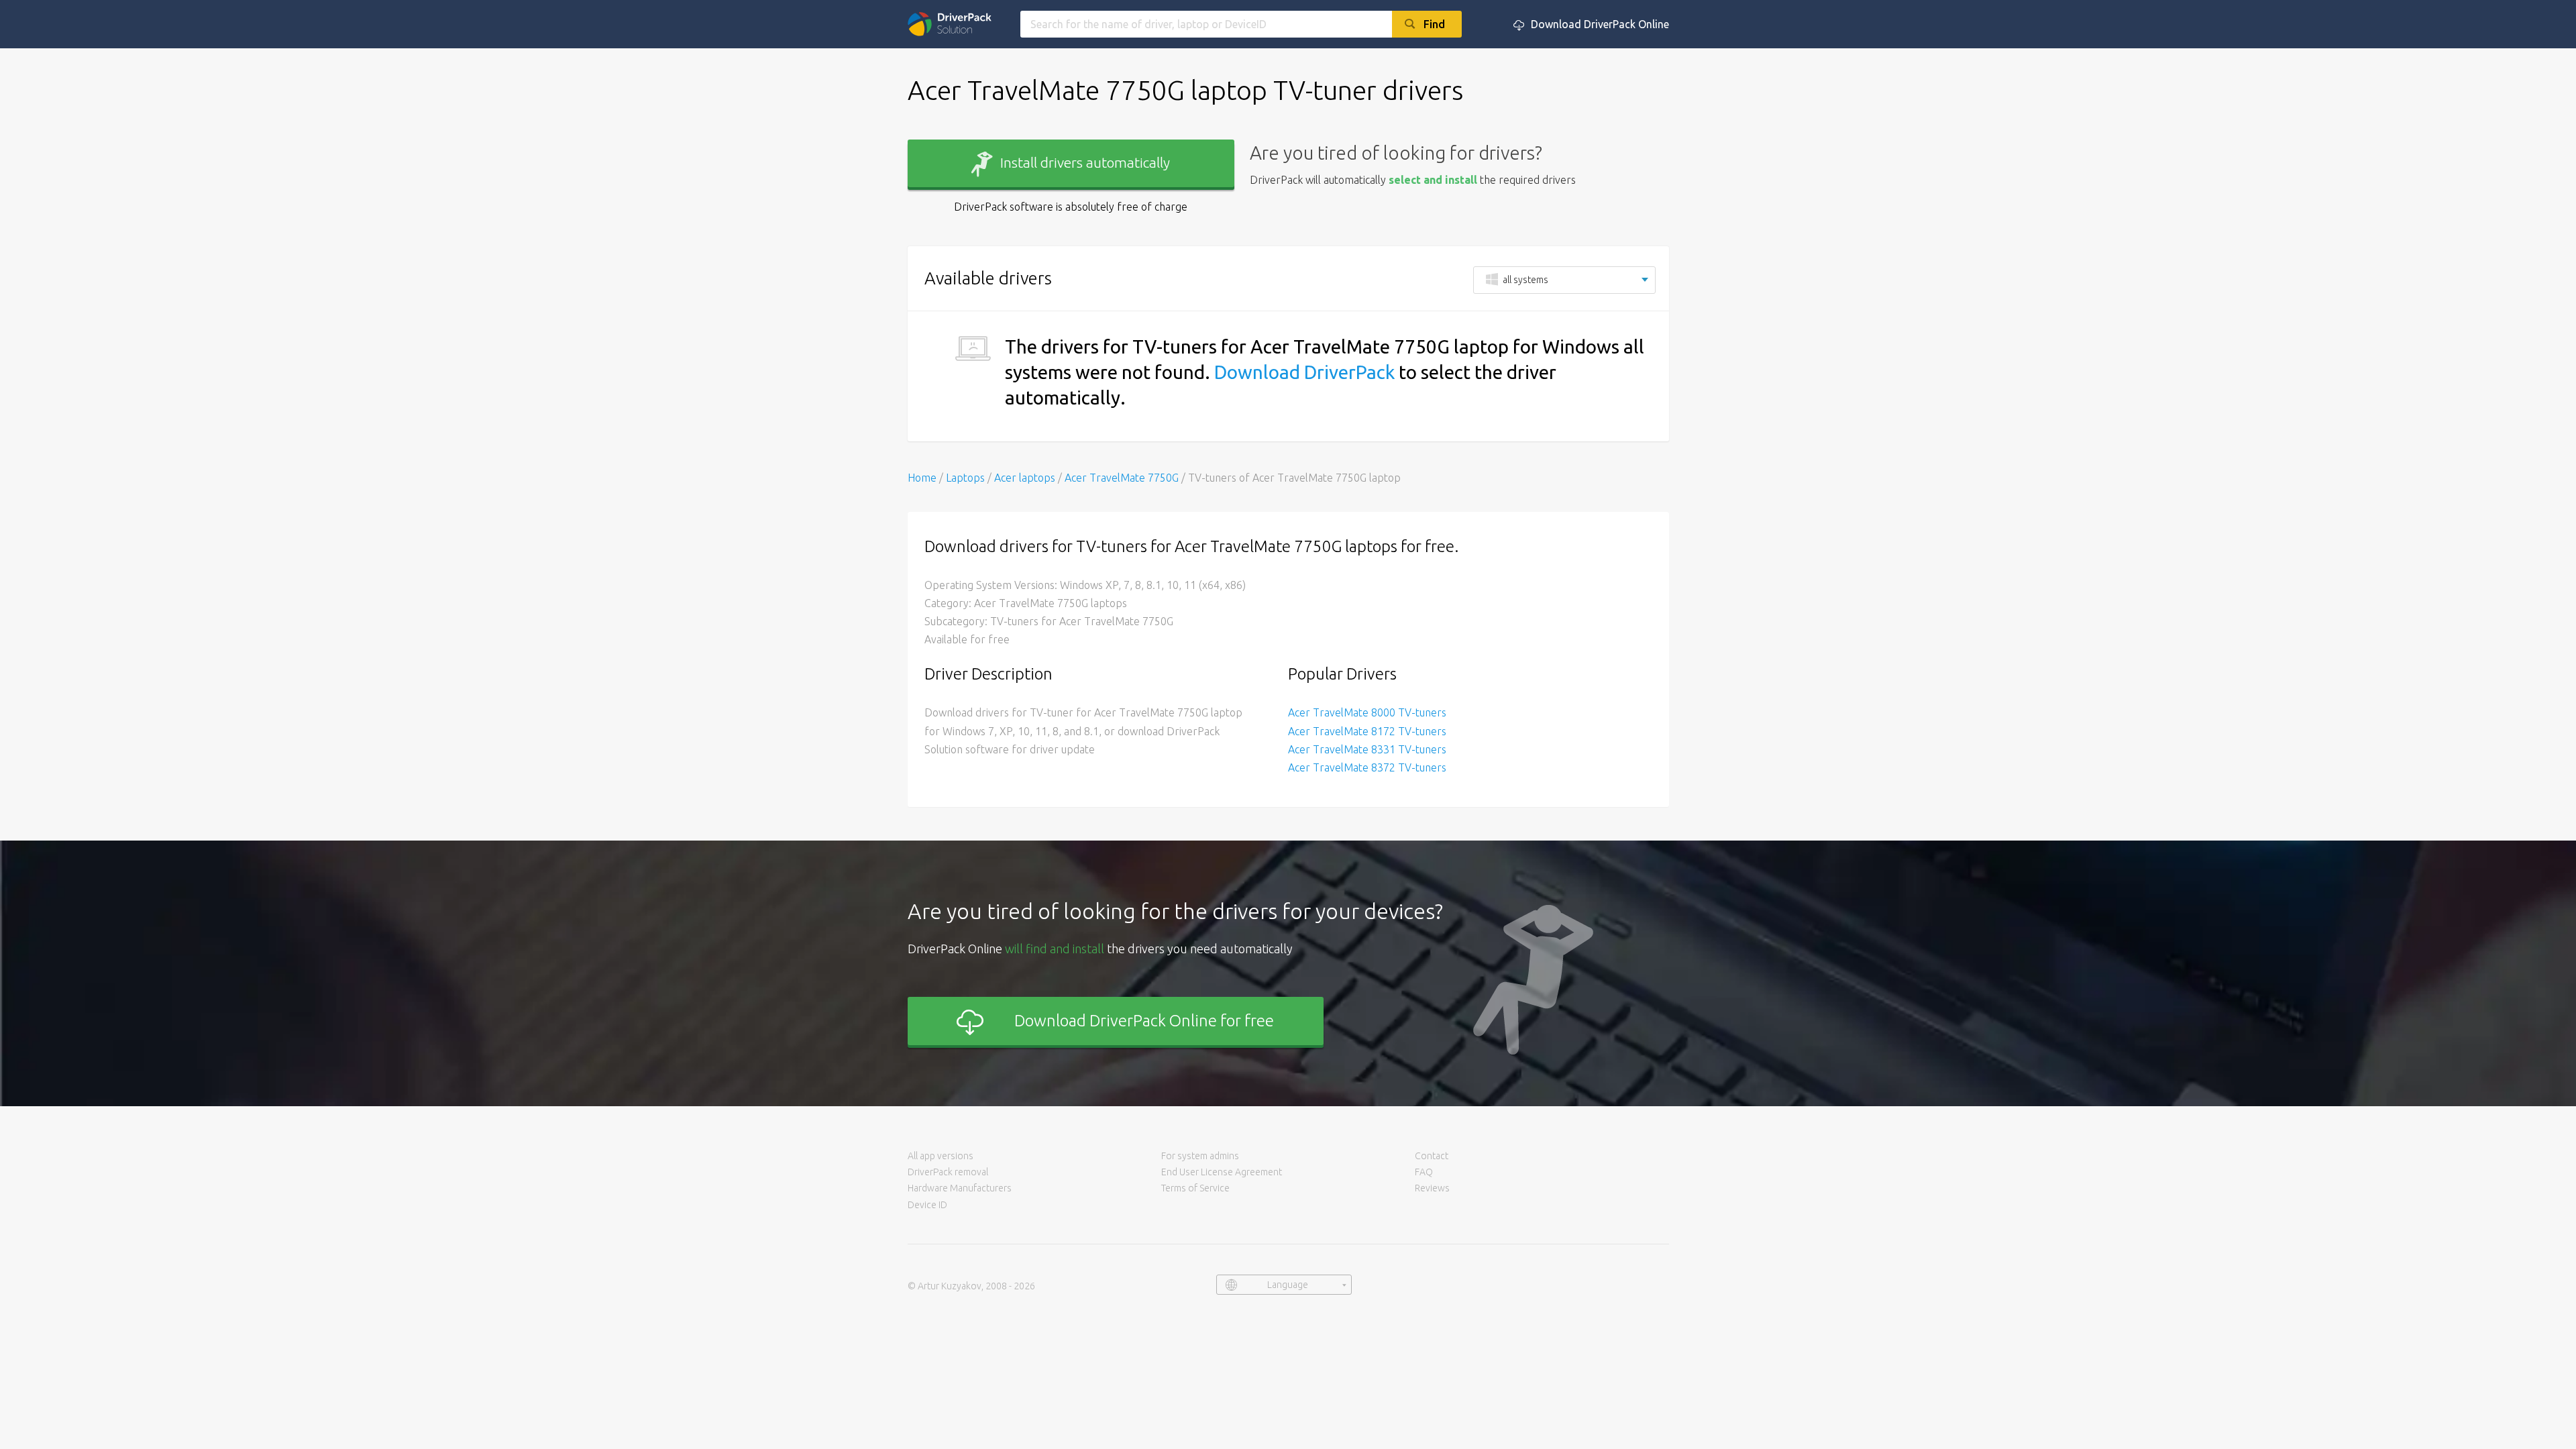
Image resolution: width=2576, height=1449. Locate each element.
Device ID (927, 1205)
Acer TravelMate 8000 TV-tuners (1367, 712)
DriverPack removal (948, 1172)
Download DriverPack (1304, 372)
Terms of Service (1195, 1188)
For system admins (1200, 1156)
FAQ (1424, 1172)
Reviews (1432, 1188)
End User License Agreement (1222, 1172)
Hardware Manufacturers (960, 1188)
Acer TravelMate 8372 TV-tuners (1367, 767)
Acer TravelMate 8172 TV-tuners (1367, 731)
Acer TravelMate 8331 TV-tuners (1367, 749)
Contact (1432, 1156)
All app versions (941, 1156)
